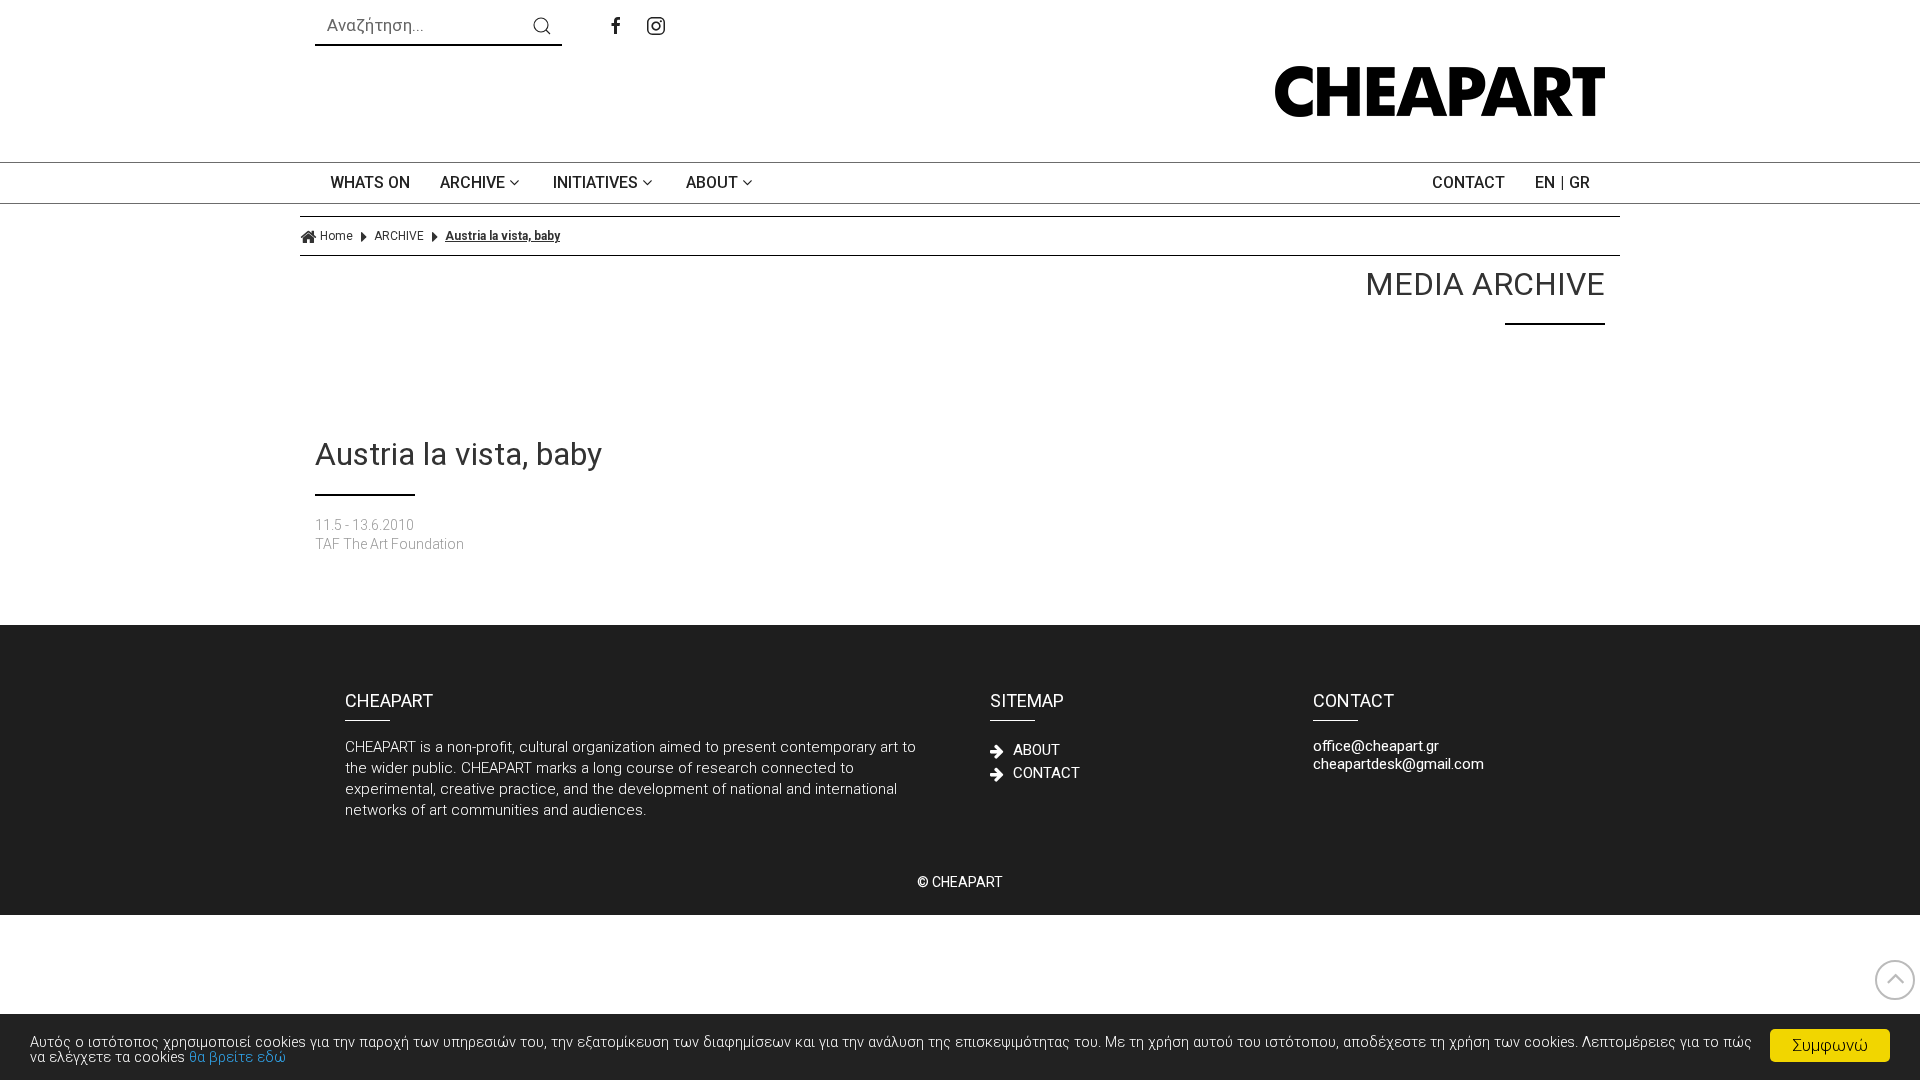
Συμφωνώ (1830, 1045)
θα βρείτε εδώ (237, 1057)
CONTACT (1468, 182)
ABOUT (714, 182)
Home (336, 236)
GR (1579, 182)
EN (1545, 182)
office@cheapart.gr (1376, 746)
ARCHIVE (474, 182)
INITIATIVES (597, 182)
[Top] (1895, 980)
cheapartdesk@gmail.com (1398, 764)
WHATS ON (370, 182)
